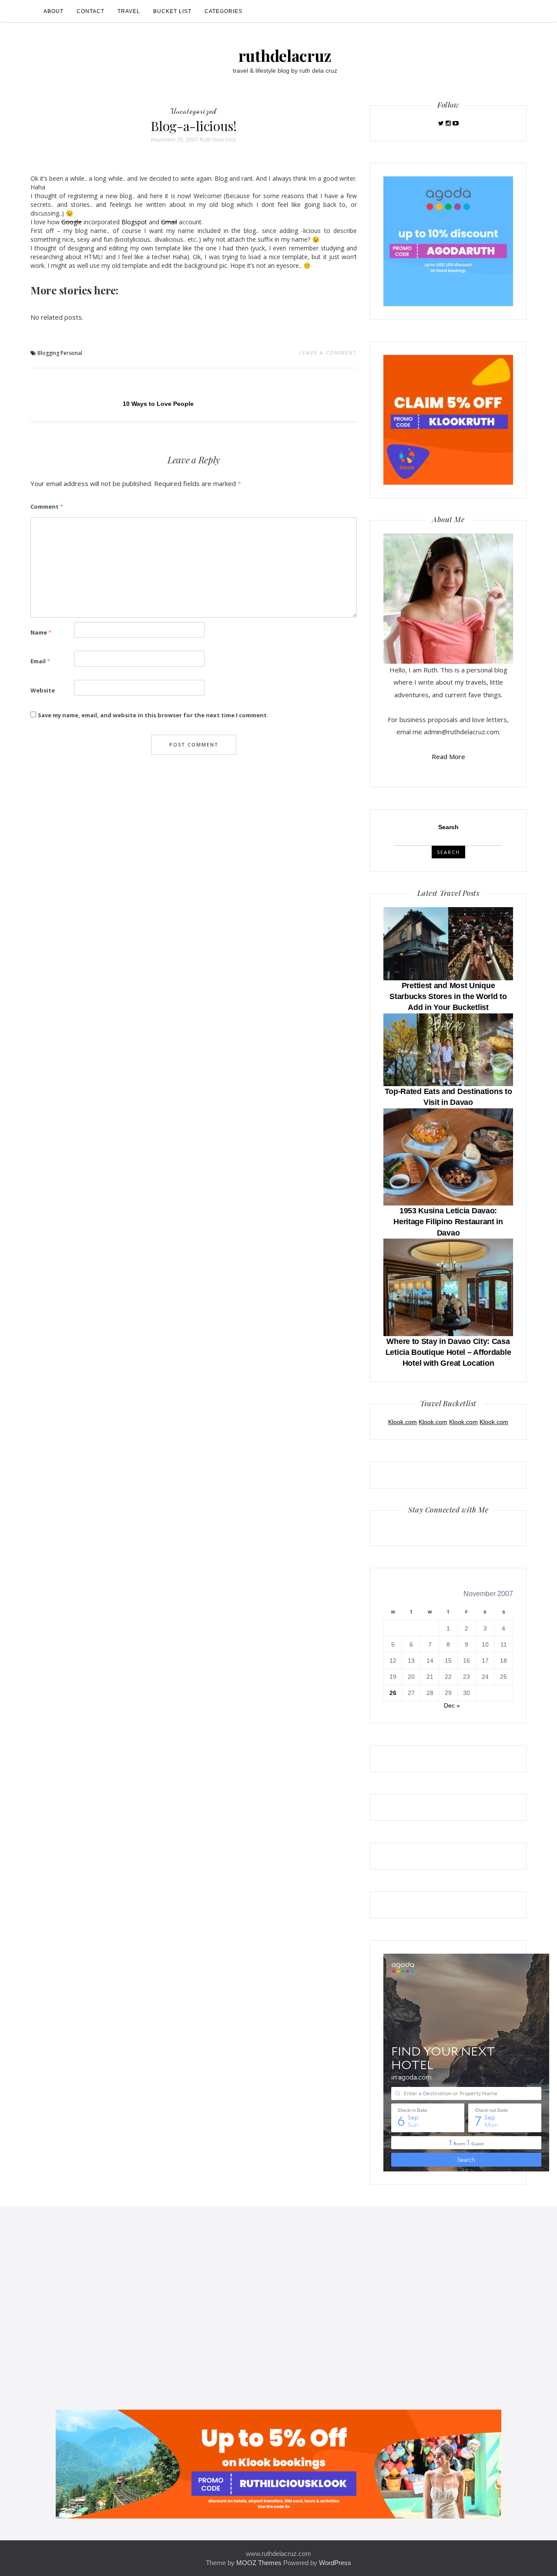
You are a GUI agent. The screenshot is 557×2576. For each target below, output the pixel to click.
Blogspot (134, 222)
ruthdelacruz (285, 55)
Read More (448, 756)
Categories (223, 11)
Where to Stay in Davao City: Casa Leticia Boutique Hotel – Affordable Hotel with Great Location (448, 1352)
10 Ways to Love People (158, 404)
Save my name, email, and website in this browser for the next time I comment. (153, 715)
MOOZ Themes (259, 2563)
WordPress (335, 2563)
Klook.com (403, 1422)
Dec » (452, 1705)
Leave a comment (328, 353)
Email (40, 661)
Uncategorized (194, 111)
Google (72, 222)
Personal (71, 353)
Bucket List (172, 11)
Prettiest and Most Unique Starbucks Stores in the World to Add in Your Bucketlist (448, 996)
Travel (129, 11)
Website (43, 690)
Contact (91, 11)
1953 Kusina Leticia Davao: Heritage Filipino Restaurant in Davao (448, 1222)
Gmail (169, 222)
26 (393, 1693)
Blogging (48, 353)
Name (41, 632)
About (54, 11)
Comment (47, 506)
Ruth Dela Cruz (218, 140)
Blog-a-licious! (194, 126)
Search (448, 827)
